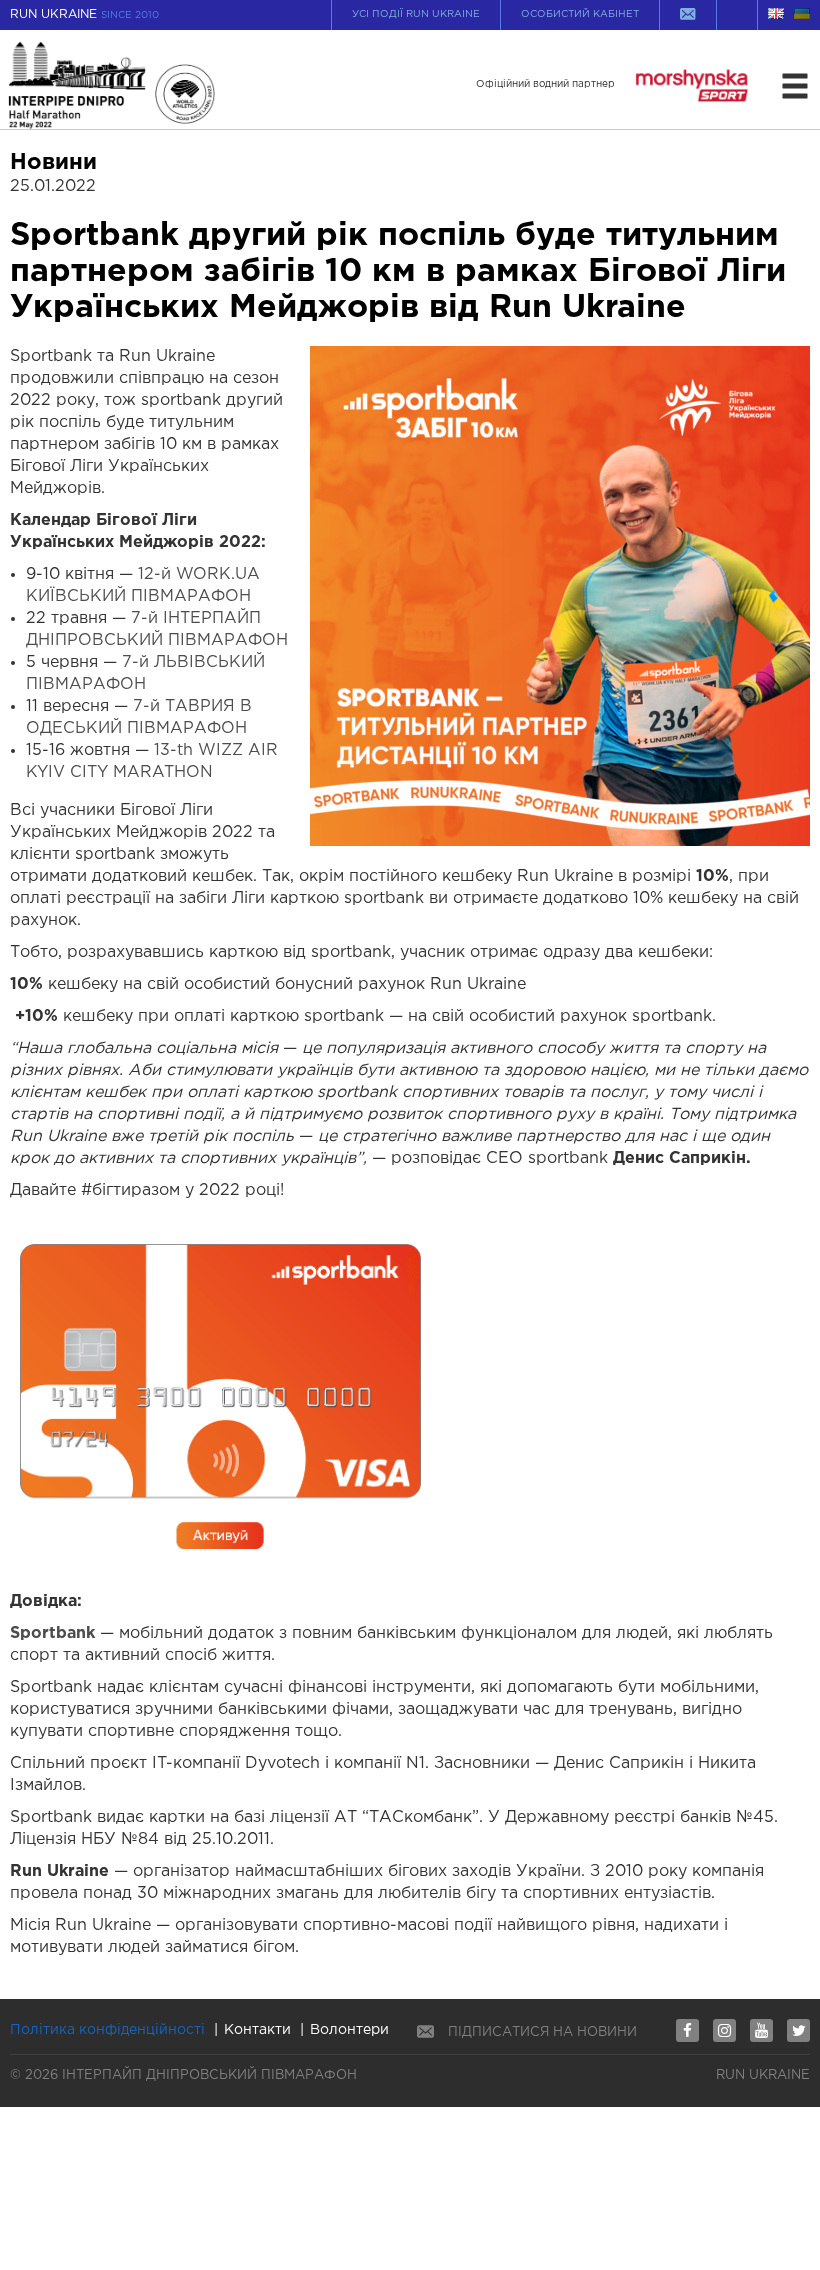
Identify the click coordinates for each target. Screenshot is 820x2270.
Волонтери (349, 2030)
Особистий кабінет (580, 14)
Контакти (257, 2030)
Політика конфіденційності (107, 2030)
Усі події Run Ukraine (416, 14)
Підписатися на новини (542, 2032)
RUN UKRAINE (84, 14)
